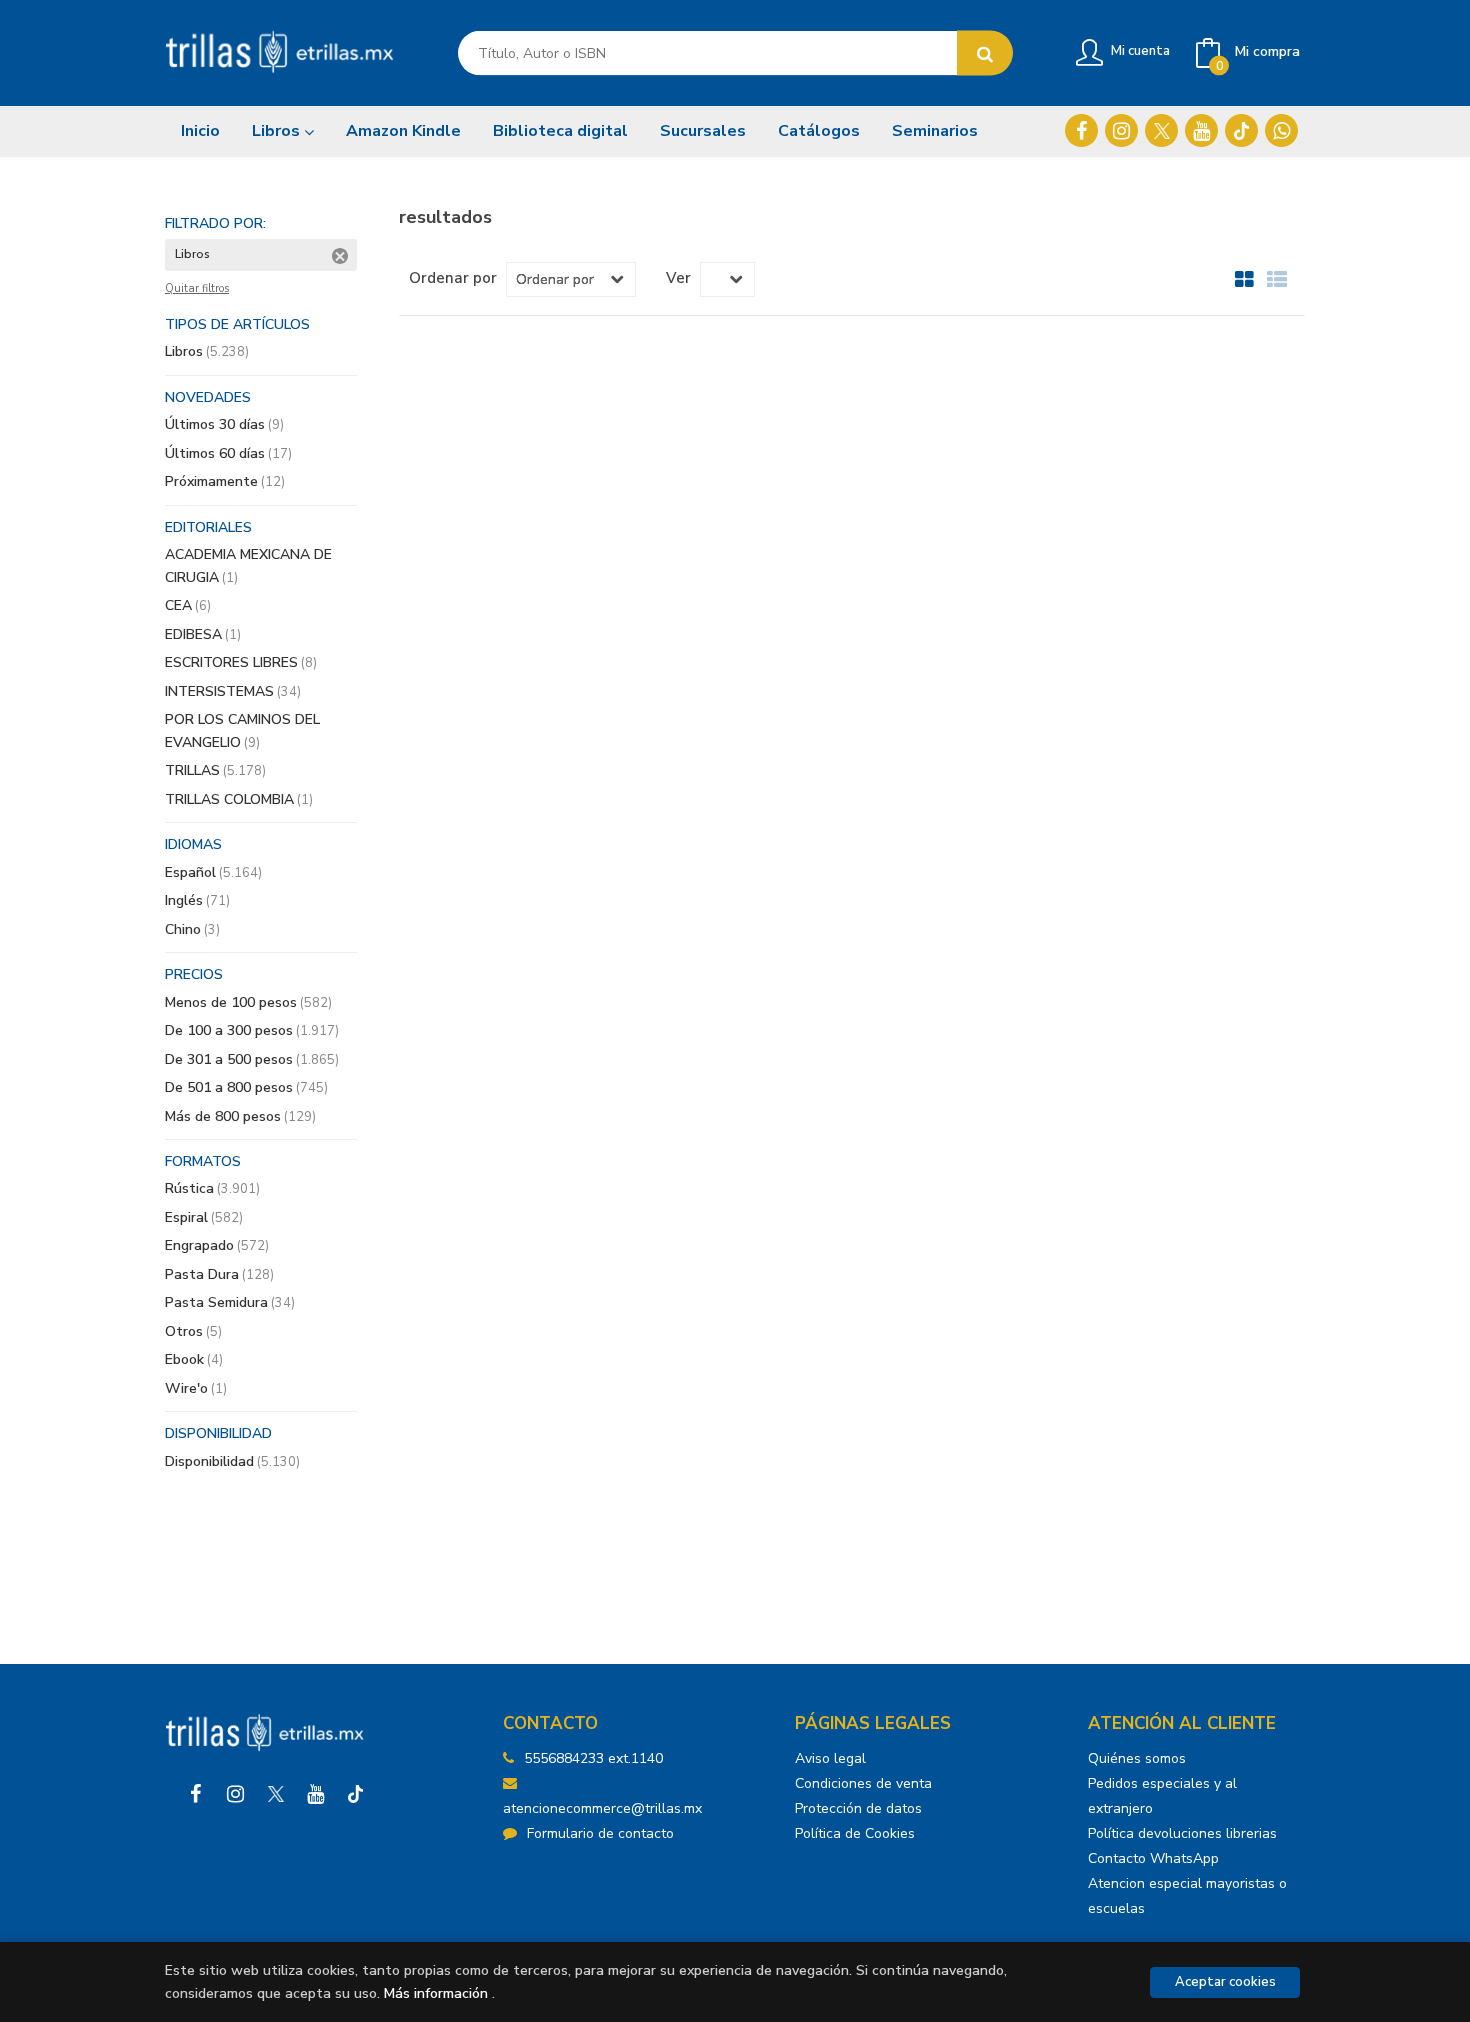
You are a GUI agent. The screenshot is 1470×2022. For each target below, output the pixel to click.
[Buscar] (985, 53)
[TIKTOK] (1241, 130)
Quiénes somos (1137, 1758)
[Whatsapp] (1281, 130)
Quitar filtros (197, 289)
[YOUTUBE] (1201, 130)
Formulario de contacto (600, 1833)
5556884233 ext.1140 (593, 1758)
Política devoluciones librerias (1182, 1833)
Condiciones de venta (863, 1783)
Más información (436, 1993)
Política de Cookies (855, 1833)
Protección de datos (858, 1808)
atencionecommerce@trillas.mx (602, 1808)
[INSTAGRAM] (1121, 130)
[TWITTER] (1161, 130)
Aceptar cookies (1225, 1982)
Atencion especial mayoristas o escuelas (1187, 1896)
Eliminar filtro (340, 256)
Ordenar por (453, 278)
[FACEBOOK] (1081, 130)
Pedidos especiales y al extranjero (1162, 1796)
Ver (678, 278)
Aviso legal (830, 1758)
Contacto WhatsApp (1153, 1858)
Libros (278, 131)
